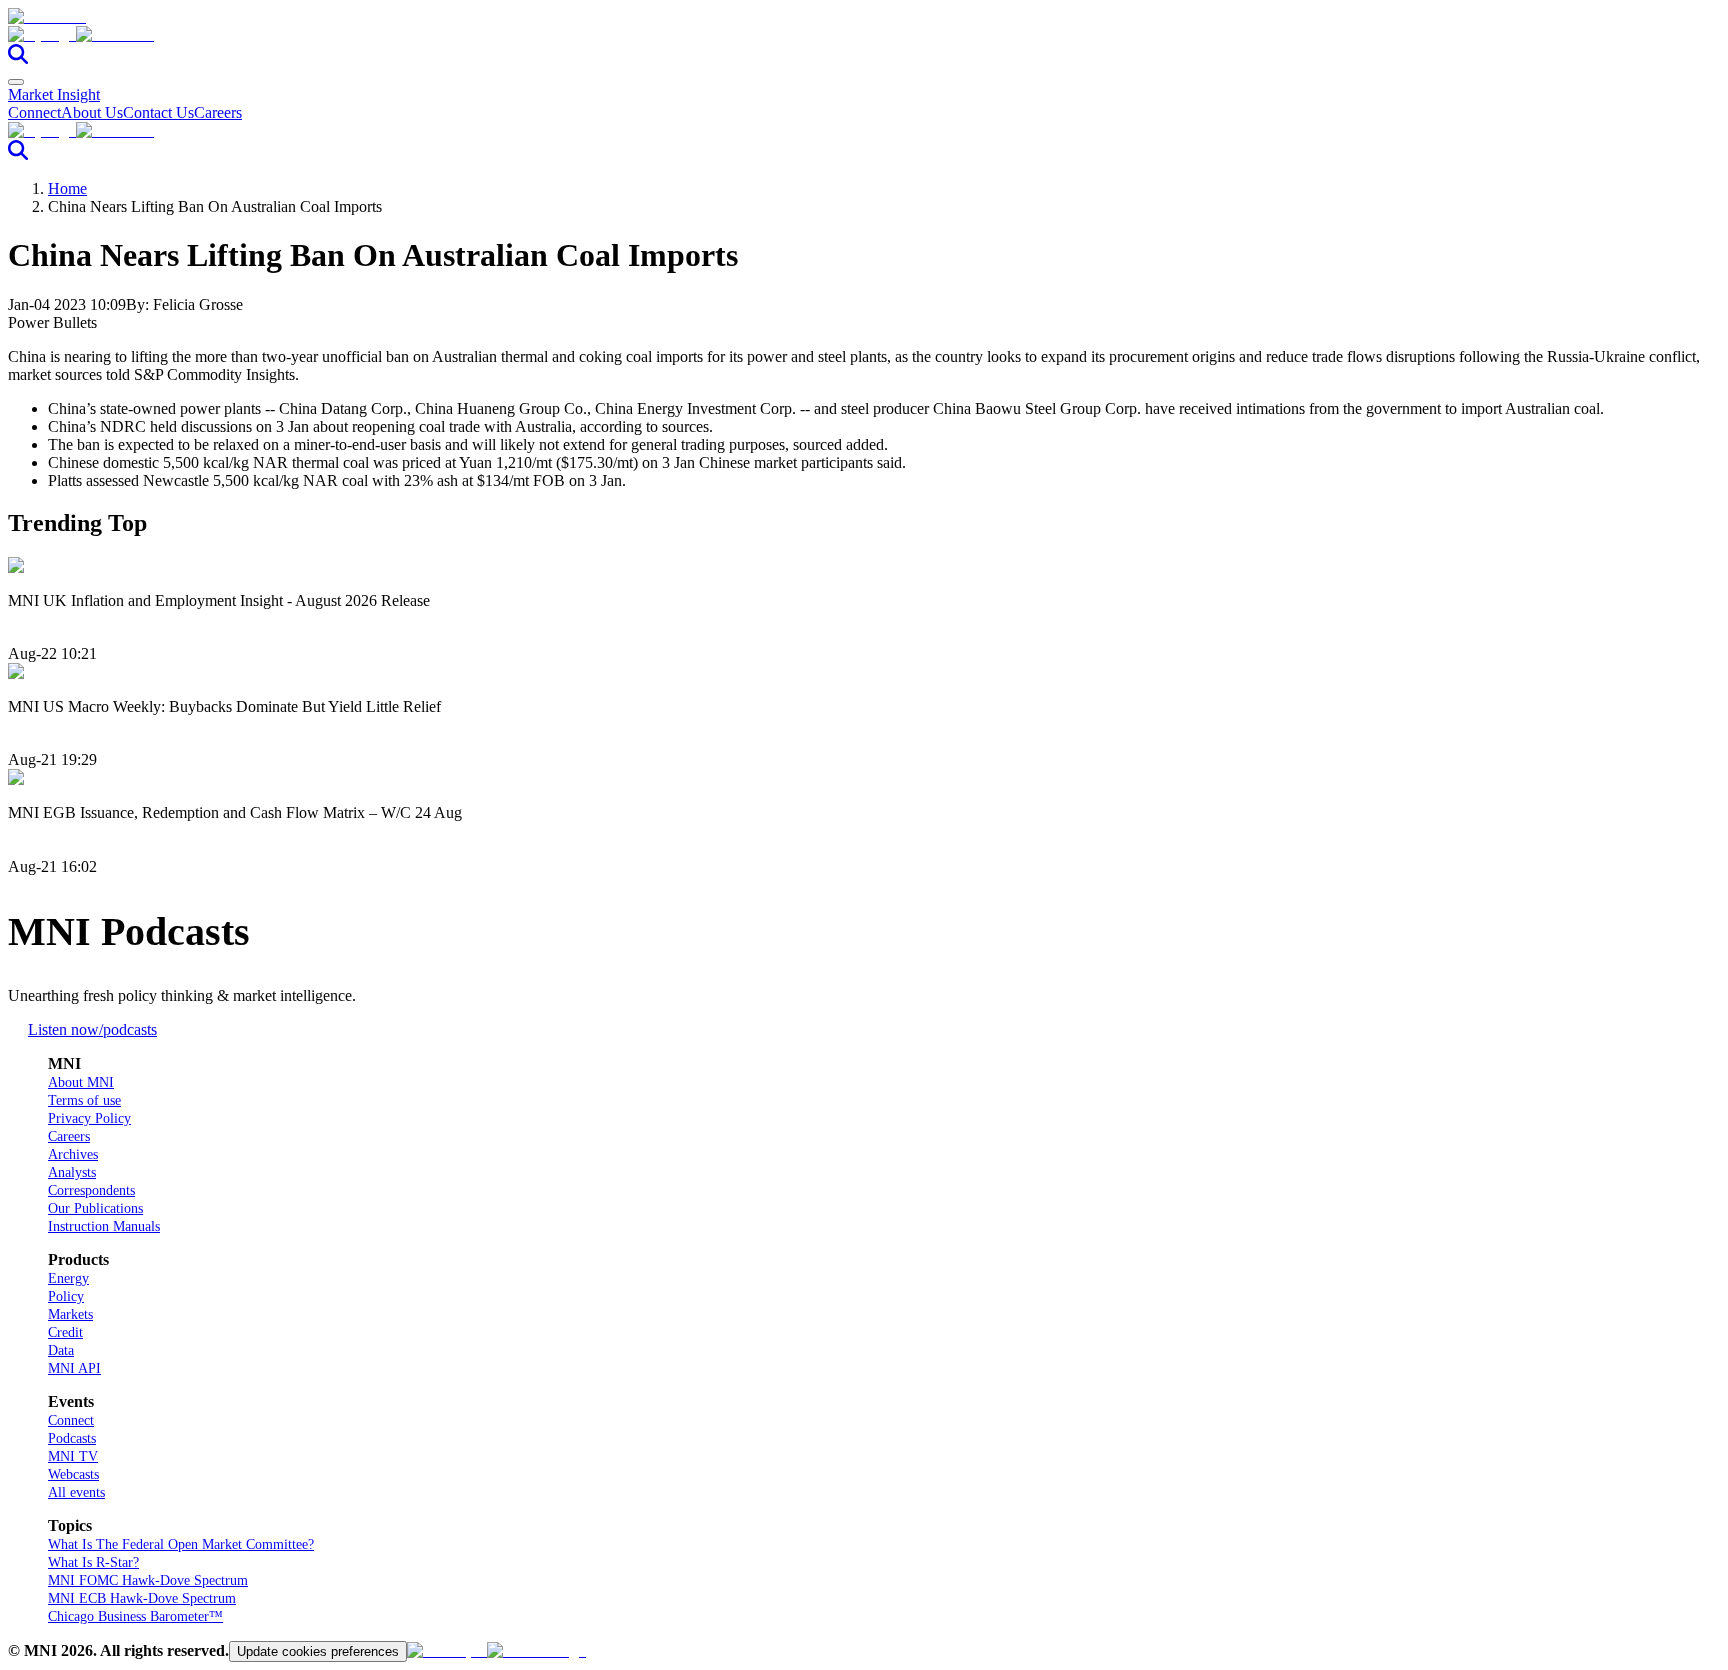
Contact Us (158, 112)
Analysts (72, 1172)
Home (67, 188)
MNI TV (73, 1456)
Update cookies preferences (318, 1651)
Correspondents (91, 1190)
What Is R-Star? (93, 1562)
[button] (864, 35)
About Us (92, 112)
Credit (65, 1332)
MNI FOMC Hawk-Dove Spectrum (148, 1580)
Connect (34, 112)
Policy (66, 1296)
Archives (73, 1154)
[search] (18, 58)
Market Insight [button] (54, 94)
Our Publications (95, 1208)
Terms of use (84, 1100)
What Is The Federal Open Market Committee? (181, 1544)
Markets (70, 1314)
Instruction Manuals (104, 1226)
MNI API (74, 1368)
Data (61, 1350)
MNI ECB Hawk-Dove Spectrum (142, 1598)
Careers (218, 112)
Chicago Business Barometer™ (135, 1616)
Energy (68, 1278)
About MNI (81, 1082)
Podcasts (72, 1438)
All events (76, 1492)
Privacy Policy (89, 1118)
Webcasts (73, 1474)
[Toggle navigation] (16, 82)
